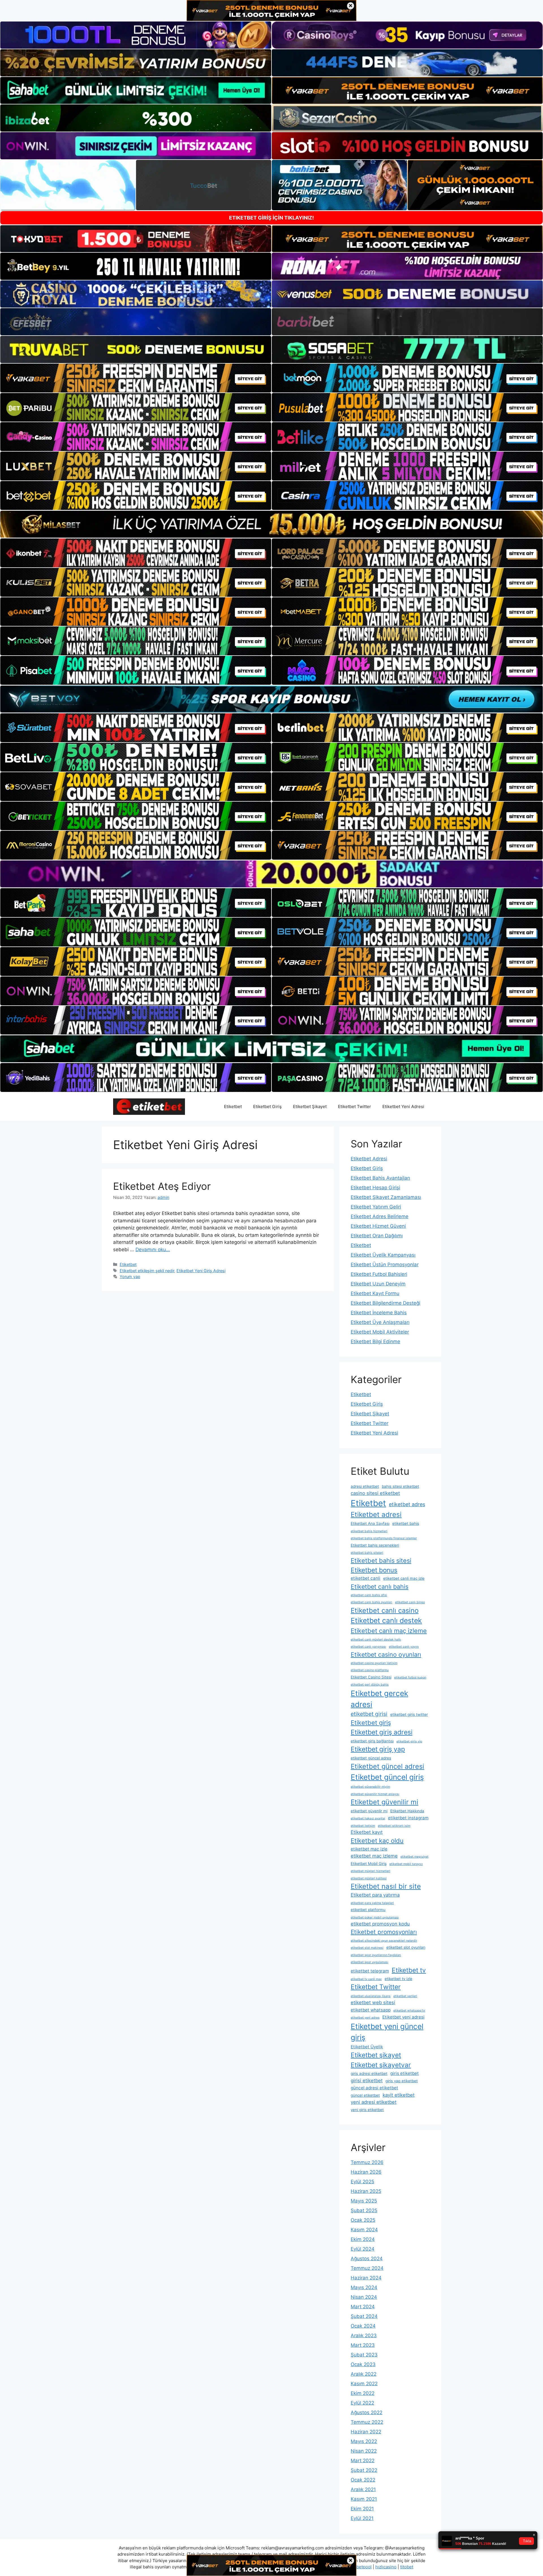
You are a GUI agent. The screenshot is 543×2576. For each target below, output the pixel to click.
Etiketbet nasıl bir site (386, 1886)
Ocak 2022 (363, 2480)
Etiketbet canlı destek (386, 1620)
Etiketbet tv (409, 1970)
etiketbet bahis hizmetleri (369, 1531)
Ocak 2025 (363, 2220)
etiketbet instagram (408, 1818)
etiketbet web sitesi (373, 2002)
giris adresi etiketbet (369, 2073)
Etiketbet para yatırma (375, 1895)
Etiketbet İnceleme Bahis (379, 1313)
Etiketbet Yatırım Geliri (376, 1207)
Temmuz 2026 (367, 2162)
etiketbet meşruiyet (414, 1857)
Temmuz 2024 (367, 2268)
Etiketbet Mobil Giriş (369, 1864)
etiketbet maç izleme (374, 1856)
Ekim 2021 (362, 2509)
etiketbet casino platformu (370, 1670)
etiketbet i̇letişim (363, 1826)
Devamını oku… (153, 1250)
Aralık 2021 (363, 2489)
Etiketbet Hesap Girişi (375, 1188)
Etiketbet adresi (376, 1515)
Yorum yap (130, 1277)
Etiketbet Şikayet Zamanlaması (386, 1197)
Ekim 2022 (363, 2393)
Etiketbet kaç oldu (377, 1841)
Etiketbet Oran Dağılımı (377, 1236)
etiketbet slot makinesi (367, 1948)
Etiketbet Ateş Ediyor (162, 1186)
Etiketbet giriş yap (378, 1749)
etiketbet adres (407, 1504)
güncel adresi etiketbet (374, 2088)
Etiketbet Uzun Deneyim (378, 1284)
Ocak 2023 (363, 2364)
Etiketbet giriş (371, 1723)
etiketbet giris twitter (409, 1714)
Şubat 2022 (364, 2470)
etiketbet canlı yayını (404, 1647)
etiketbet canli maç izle (404, 1578)
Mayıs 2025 (364, 2201)
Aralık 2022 (364, 2374)
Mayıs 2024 (364, 2287)
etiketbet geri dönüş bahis (370, 1685)
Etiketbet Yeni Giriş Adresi (201, 1271)
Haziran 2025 (366, 2191)
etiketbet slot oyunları (406, 1947)
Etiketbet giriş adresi (382, 1732)
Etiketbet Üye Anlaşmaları (380, 1322)
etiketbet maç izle (369, 1849)
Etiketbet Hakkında (407, 1811)
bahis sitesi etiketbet (400, 1486)
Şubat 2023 (364, 2355)
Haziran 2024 (366, 2278)
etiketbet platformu (368, 1910)
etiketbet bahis (406, 1523)
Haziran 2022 (366, 2432)
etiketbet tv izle (398, 1979)
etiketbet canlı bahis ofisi (369, 1595)
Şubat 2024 (364, 2316)
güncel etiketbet (365, 2095)
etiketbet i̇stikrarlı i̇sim (394, 1826)
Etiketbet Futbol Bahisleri (379, 1274)
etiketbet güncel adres (371, 1758)
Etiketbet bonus (374, 1570)
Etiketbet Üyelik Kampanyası (383, 1255)
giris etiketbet (405, 2073)
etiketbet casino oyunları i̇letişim (374, 1663)
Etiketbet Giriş (267, 1106)
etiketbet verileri (405, 1996)
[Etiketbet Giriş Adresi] (149, 1106)
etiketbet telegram (370, 1971)
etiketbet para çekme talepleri (372, 1903)
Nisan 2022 (364, 2451)
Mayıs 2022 (364, 2441)
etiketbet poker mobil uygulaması (375, 1917)
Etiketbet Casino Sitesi (371, 1677)
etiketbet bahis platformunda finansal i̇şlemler (384, 1538)
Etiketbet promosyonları (384, 1932)
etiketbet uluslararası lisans (371, 1996)
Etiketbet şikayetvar (381, 2065)
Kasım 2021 (364, 2499)
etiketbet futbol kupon (410, 1677)
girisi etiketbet (367, 2081)
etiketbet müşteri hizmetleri (370, 1871)
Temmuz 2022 (367, 2422)
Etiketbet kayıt (367, 1832)
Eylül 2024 (363, 2249)
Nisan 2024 (364, 2297)
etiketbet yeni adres (365, 2018)
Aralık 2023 (364, 2335)
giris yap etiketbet (402, 2081)
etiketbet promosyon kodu (380, 1924)
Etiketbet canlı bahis (380, 1587)
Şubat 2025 (364, 2210)
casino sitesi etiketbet (375, 1493)
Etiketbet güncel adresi (387, 1766)
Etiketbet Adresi (369, 1159)
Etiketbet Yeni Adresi (403, 1106)
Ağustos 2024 (367, 2259)
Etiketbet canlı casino (385, 1610)
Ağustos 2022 (367, 2412)
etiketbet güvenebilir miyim (370, 1787)
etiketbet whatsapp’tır (409, 2011)
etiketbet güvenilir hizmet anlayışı (375, 1794)
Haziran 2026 (366, 2172)
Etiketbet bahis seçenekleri (375, 1545)
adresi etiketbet (365, 1486)
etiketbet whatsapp (371, 2010)
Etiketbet (233, 1106)
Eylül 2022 (362, 2403)
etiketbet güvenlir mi (369, 1811)
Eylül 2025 (362, 2182)
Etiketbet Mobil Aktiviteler (380, 1332)
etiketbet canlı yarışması (368, 1647)
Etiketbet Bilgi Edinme (375, 1341)
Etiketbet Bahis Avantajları (380, 1178)
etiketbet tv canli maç (366, 1979)
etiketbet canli (366, 1578)
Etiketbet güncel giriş (387, 1777)
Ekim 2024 (363, 2239)
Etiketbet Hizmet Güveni (378, 1226)
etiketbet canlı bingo (410, 1602)
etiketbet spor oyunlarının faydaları (376, 1955)
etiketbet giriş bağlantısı (372, 1741)
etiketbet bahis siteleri (367, 1553)
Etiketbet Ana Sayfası (370, 1523)
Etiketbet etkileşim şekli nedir (147, 1271)
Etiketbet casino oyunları (386, 1654)
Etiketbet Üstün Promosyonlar (385, 1265)
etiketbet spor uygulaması (369, 1962)
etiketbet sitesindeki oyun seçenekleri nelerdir (384, 1941)
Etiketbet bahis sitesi (381, 1560)
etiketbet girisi (369, 1714)
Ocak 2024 (363, 2326)
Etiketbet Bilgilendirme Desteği (385, 1303)
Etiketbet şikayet (376, 2055)
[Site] (136, 378)
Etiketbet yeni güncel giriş (387, 2032)
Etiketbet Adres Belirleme (380, 1216)
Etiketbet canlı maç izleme (389, 1631)
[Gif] (271, 524)
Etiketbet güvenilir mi (384, 1802)
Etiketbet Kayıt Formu (375, 1293)
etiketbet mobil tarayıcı (406, 1864)
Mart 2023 (363, 2345)
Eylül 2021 (362, 2518)
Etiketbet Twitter (355, 1106)
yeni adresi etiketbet (374, 2102)
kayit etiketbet (399, 2095)
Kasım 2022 (364, 2384)
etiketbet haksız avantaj (368, 1818)
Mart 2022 (363, 2461)
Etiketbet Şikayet (310, 1106)
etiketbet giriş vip (409, 1741)
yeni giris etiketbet (367, 2110)
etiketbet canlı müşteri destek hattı (376, 1640)
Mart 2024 (363, 2307)
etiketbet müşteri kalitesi (369, 1878)
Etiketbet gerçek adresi (379, 1699)
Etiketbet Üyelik (367, 2047)
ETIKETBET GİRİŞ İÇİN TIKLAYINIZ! (271, 218)
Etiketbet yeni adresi (403, 2017)
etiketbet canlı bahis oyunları (371, 1602)
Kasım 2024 (364, 2230)
